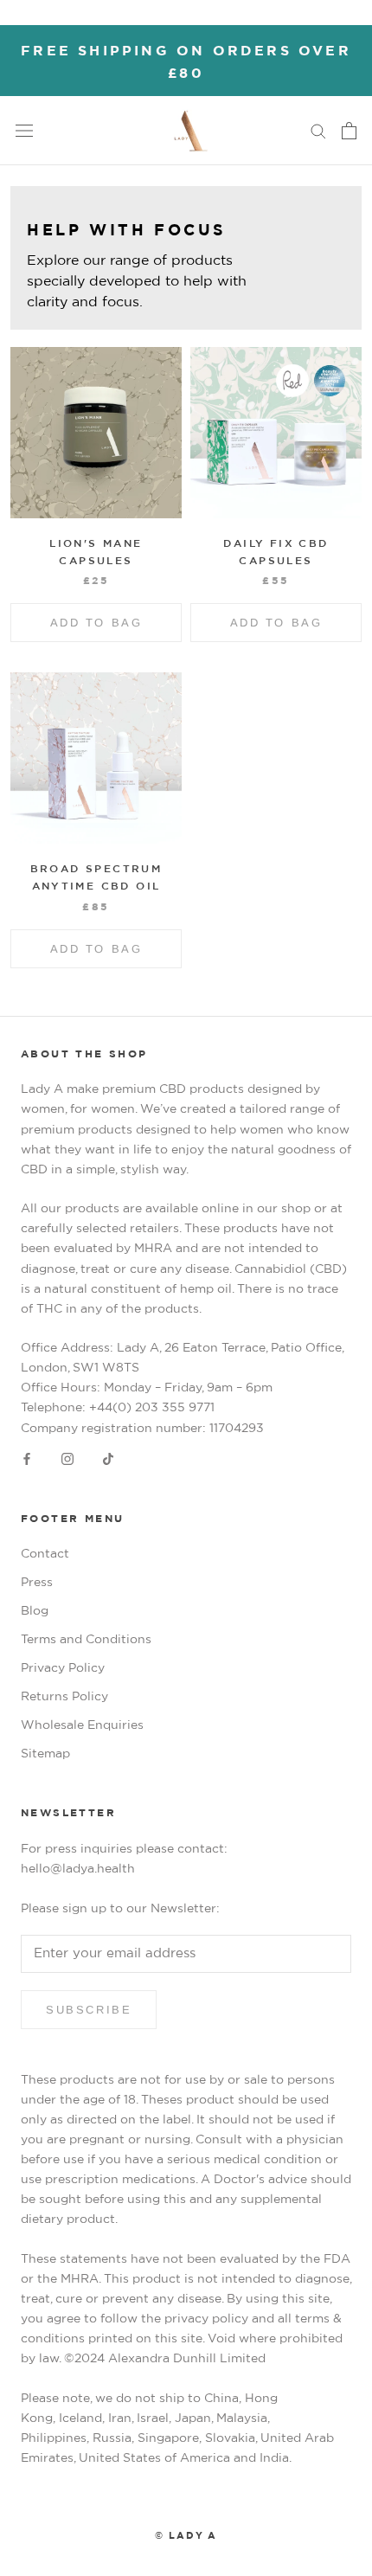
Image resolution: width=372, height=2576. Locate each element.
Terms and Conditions (86, 1640)
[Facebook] (27, 1459)
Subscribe (89, 2010)
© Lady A (186, 2536)
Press (37, 1583)
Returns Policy (64, 1697)
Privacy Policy (63, 1668)
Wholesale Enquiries (82, 1725)
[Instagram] (67, 1459)
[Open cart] (349, 131)
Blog (35, 1611)
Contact (45, 1554)
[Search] (318, 130)
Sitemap (45, 1754)
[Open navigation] (24, 130)
